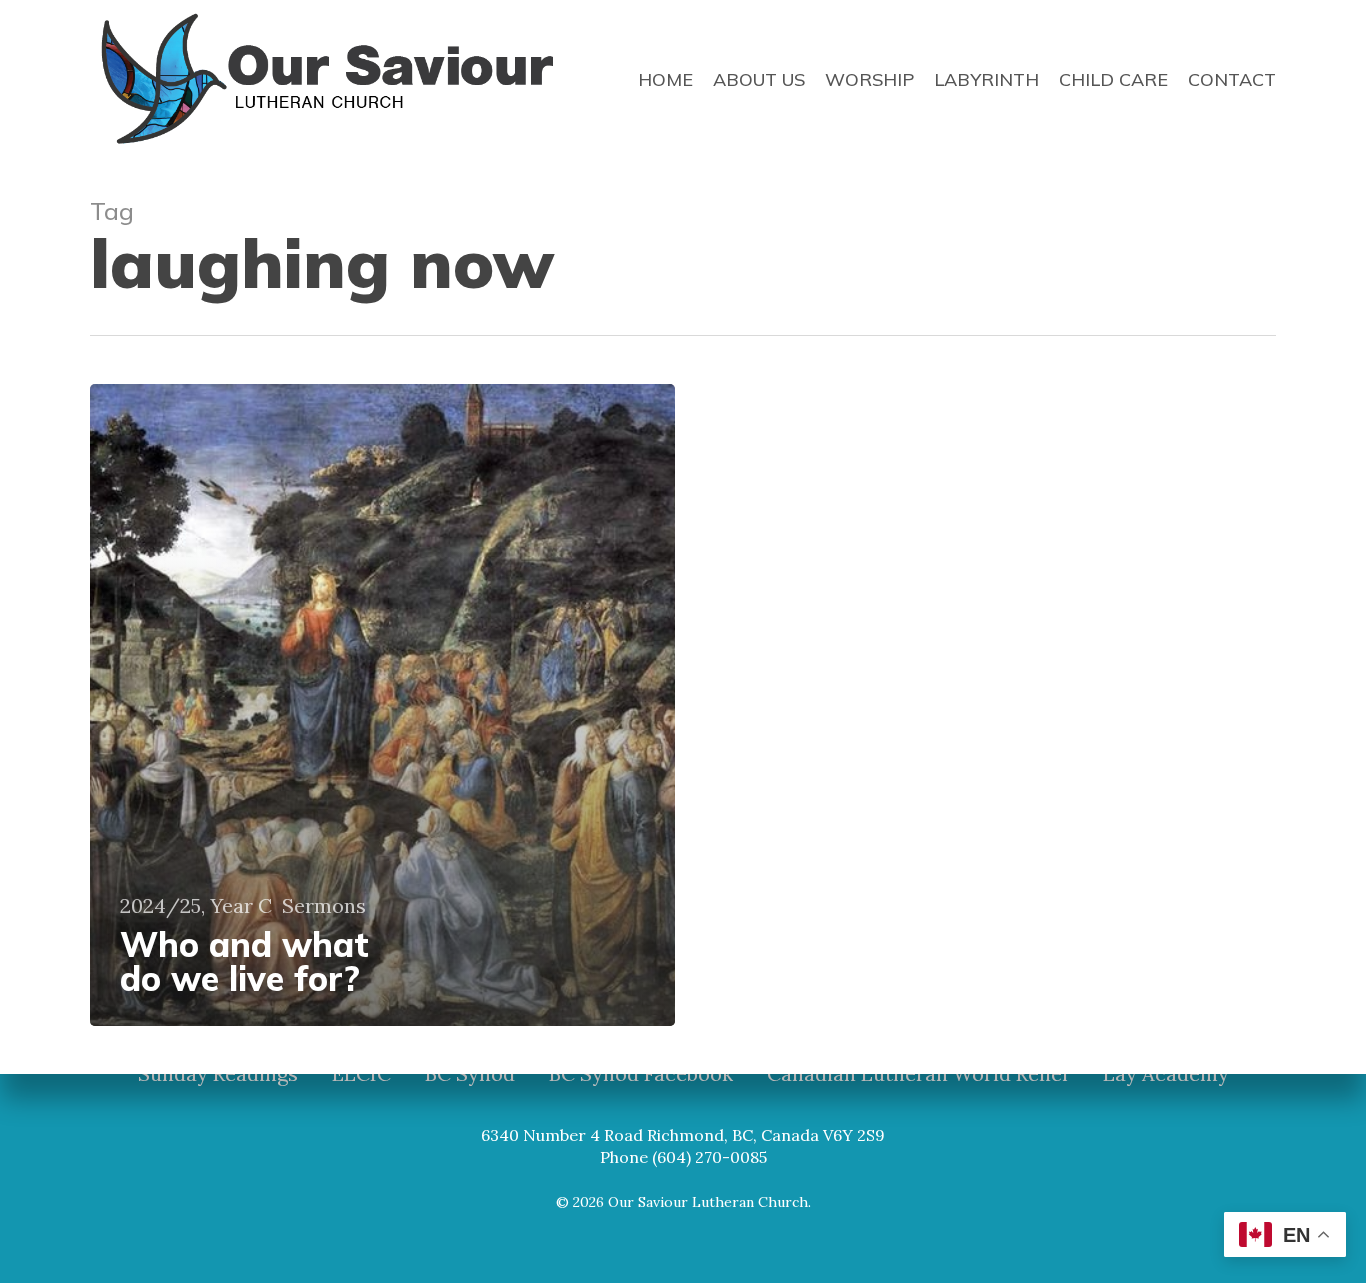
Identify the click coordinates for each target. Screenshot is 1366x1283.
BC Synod (470, 1074)
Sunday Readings (218, 1074)
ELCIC (361, 1074)
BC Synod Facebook (641, 1074)
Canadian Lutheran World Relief (918, 1074)
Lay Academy (1166, 1074)
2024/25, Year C (196, 906)
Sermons (324, 906)
